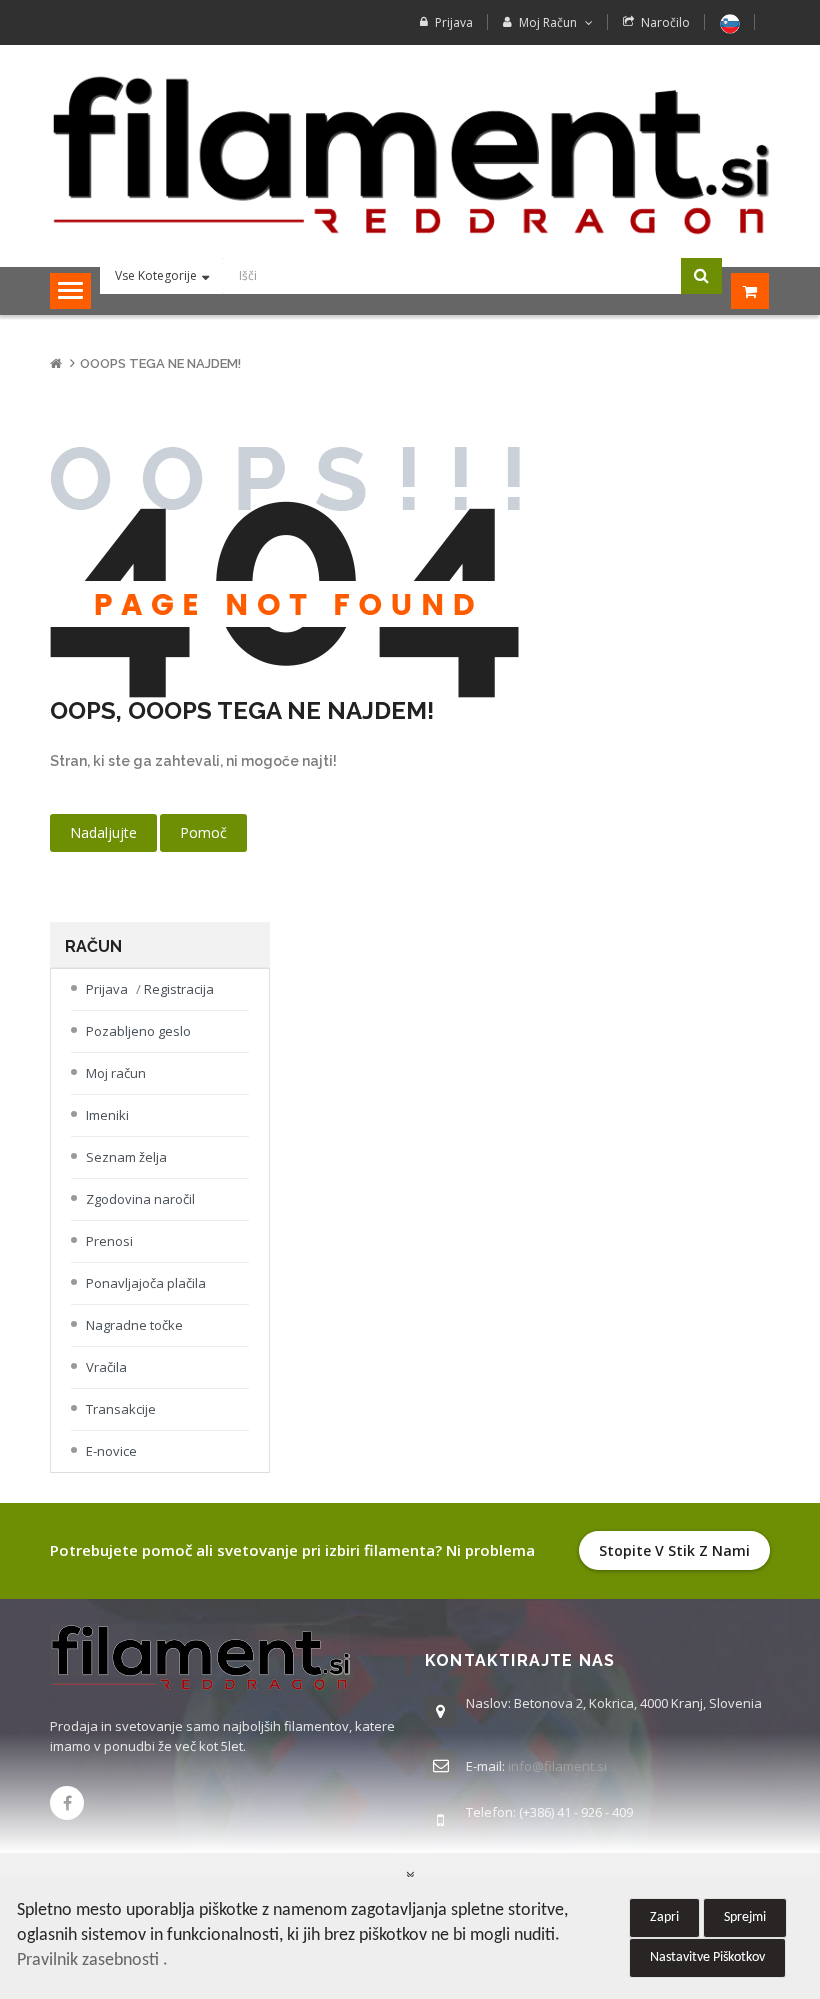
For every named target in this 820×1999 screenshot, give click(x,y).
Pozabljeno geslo (138, 1031)
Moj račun (116, 1073)
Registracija (179, 989)
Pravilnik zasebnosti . (92, 1960)
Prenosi (109, 1241)
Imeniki (107, 1115)
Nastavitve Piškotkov (707, 1957)
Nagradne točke (134, 1325)
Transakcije (121, 1409)
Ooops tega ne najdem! (160, 363)
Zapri (664, 1917)
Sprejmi (745, 1917)
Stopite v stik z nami (674, 1550)
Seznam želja (126, 1157)
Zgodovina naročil (140, 1199)
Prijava (454, 22)
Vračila (106, 1367)
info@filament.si (557, 1766)
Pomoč (203, 832)
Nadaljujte (103, 832)
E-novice (111, 1451)
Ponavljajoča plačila (146, 1283)
